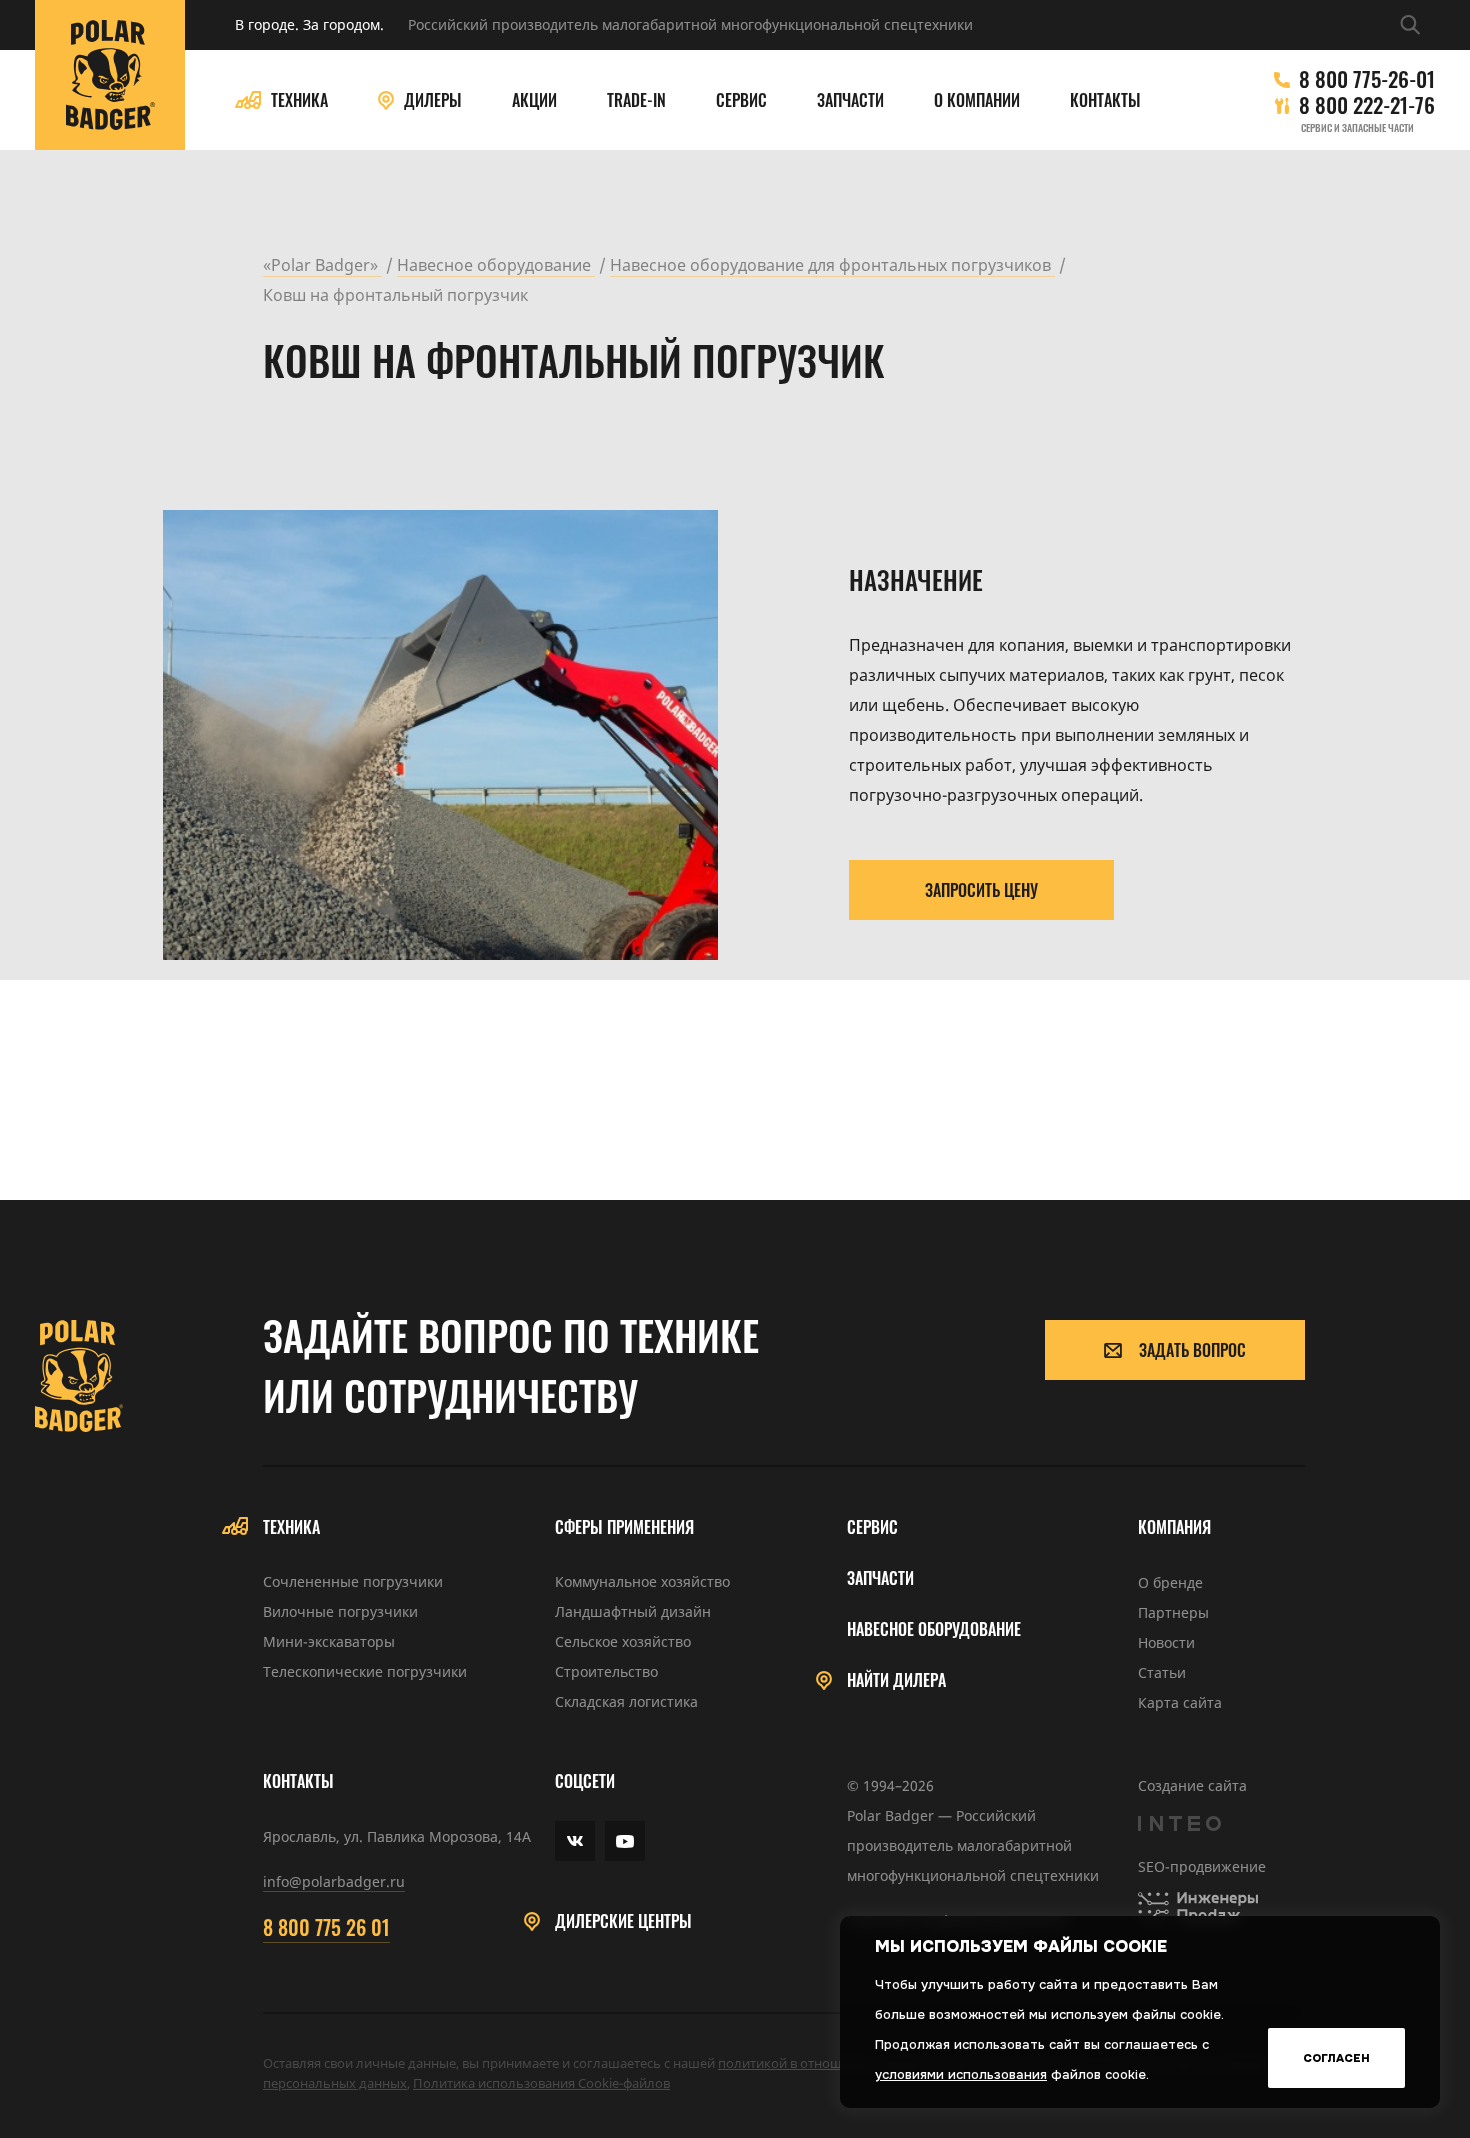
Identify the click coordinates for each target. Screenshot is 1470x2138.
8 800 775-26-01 (1367, 79)
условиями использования (961, 2074)
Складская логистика (626, 1701)
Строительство (606, 1671)
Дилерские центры (623, 1921)
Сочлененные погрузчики (353, 1581)
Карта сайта (1180, 1702)
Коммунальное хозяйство (642, 1581)
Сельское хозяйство (623, 1641)
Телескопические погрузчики (365, 1671)
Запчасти (850, 100)
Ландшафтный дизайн (633, 1611)
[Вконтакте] (575, 1841)
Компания (1174, 1527)
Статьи (1162, 1672)
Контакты (1105, 100)
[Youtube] (625, 1841)
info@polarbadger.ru (334, 1881)
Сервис (741, 100)
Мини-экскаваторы (329, 1641)
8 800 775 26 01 (326, 1927)
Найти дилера (896, 1680)
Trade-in (636, 100)
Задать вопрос (1192, 1350)
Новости (1166, 1642)
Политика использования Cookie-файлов (541, 2083)
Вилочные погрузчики (340, 1611)
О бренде (1170, 1582)
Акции (534, 100)
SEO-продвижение (1202, 1866)
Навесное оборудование (934, 1629)
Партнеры (1173, 1612)
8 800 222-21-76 (1367, 105)
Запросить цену (981, 890)
